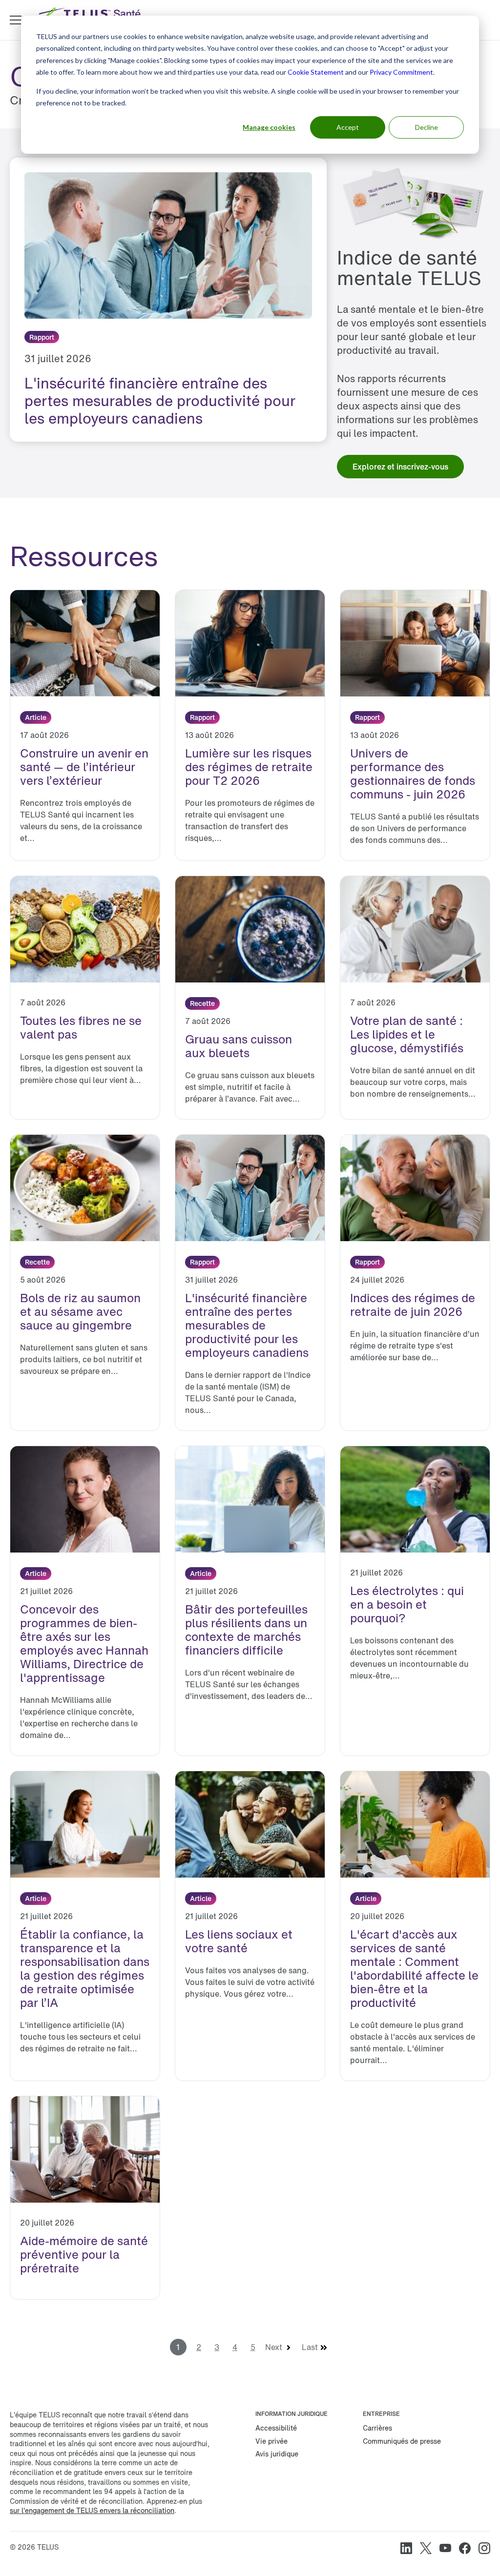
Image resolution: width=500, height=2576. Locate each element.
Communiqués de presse (402, 2441)
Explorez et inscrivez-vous (400, 467)
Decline (427, 127)
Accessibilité (276, 2428)
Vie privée (271, 2441)
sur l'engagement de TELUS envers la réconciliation (92, 2510)
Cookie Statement (316, 72)
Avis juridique (277, 2454)
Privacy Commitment (401, 72)
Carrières (377, 2428)
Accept (348, 127)
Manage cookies (269, 127)
